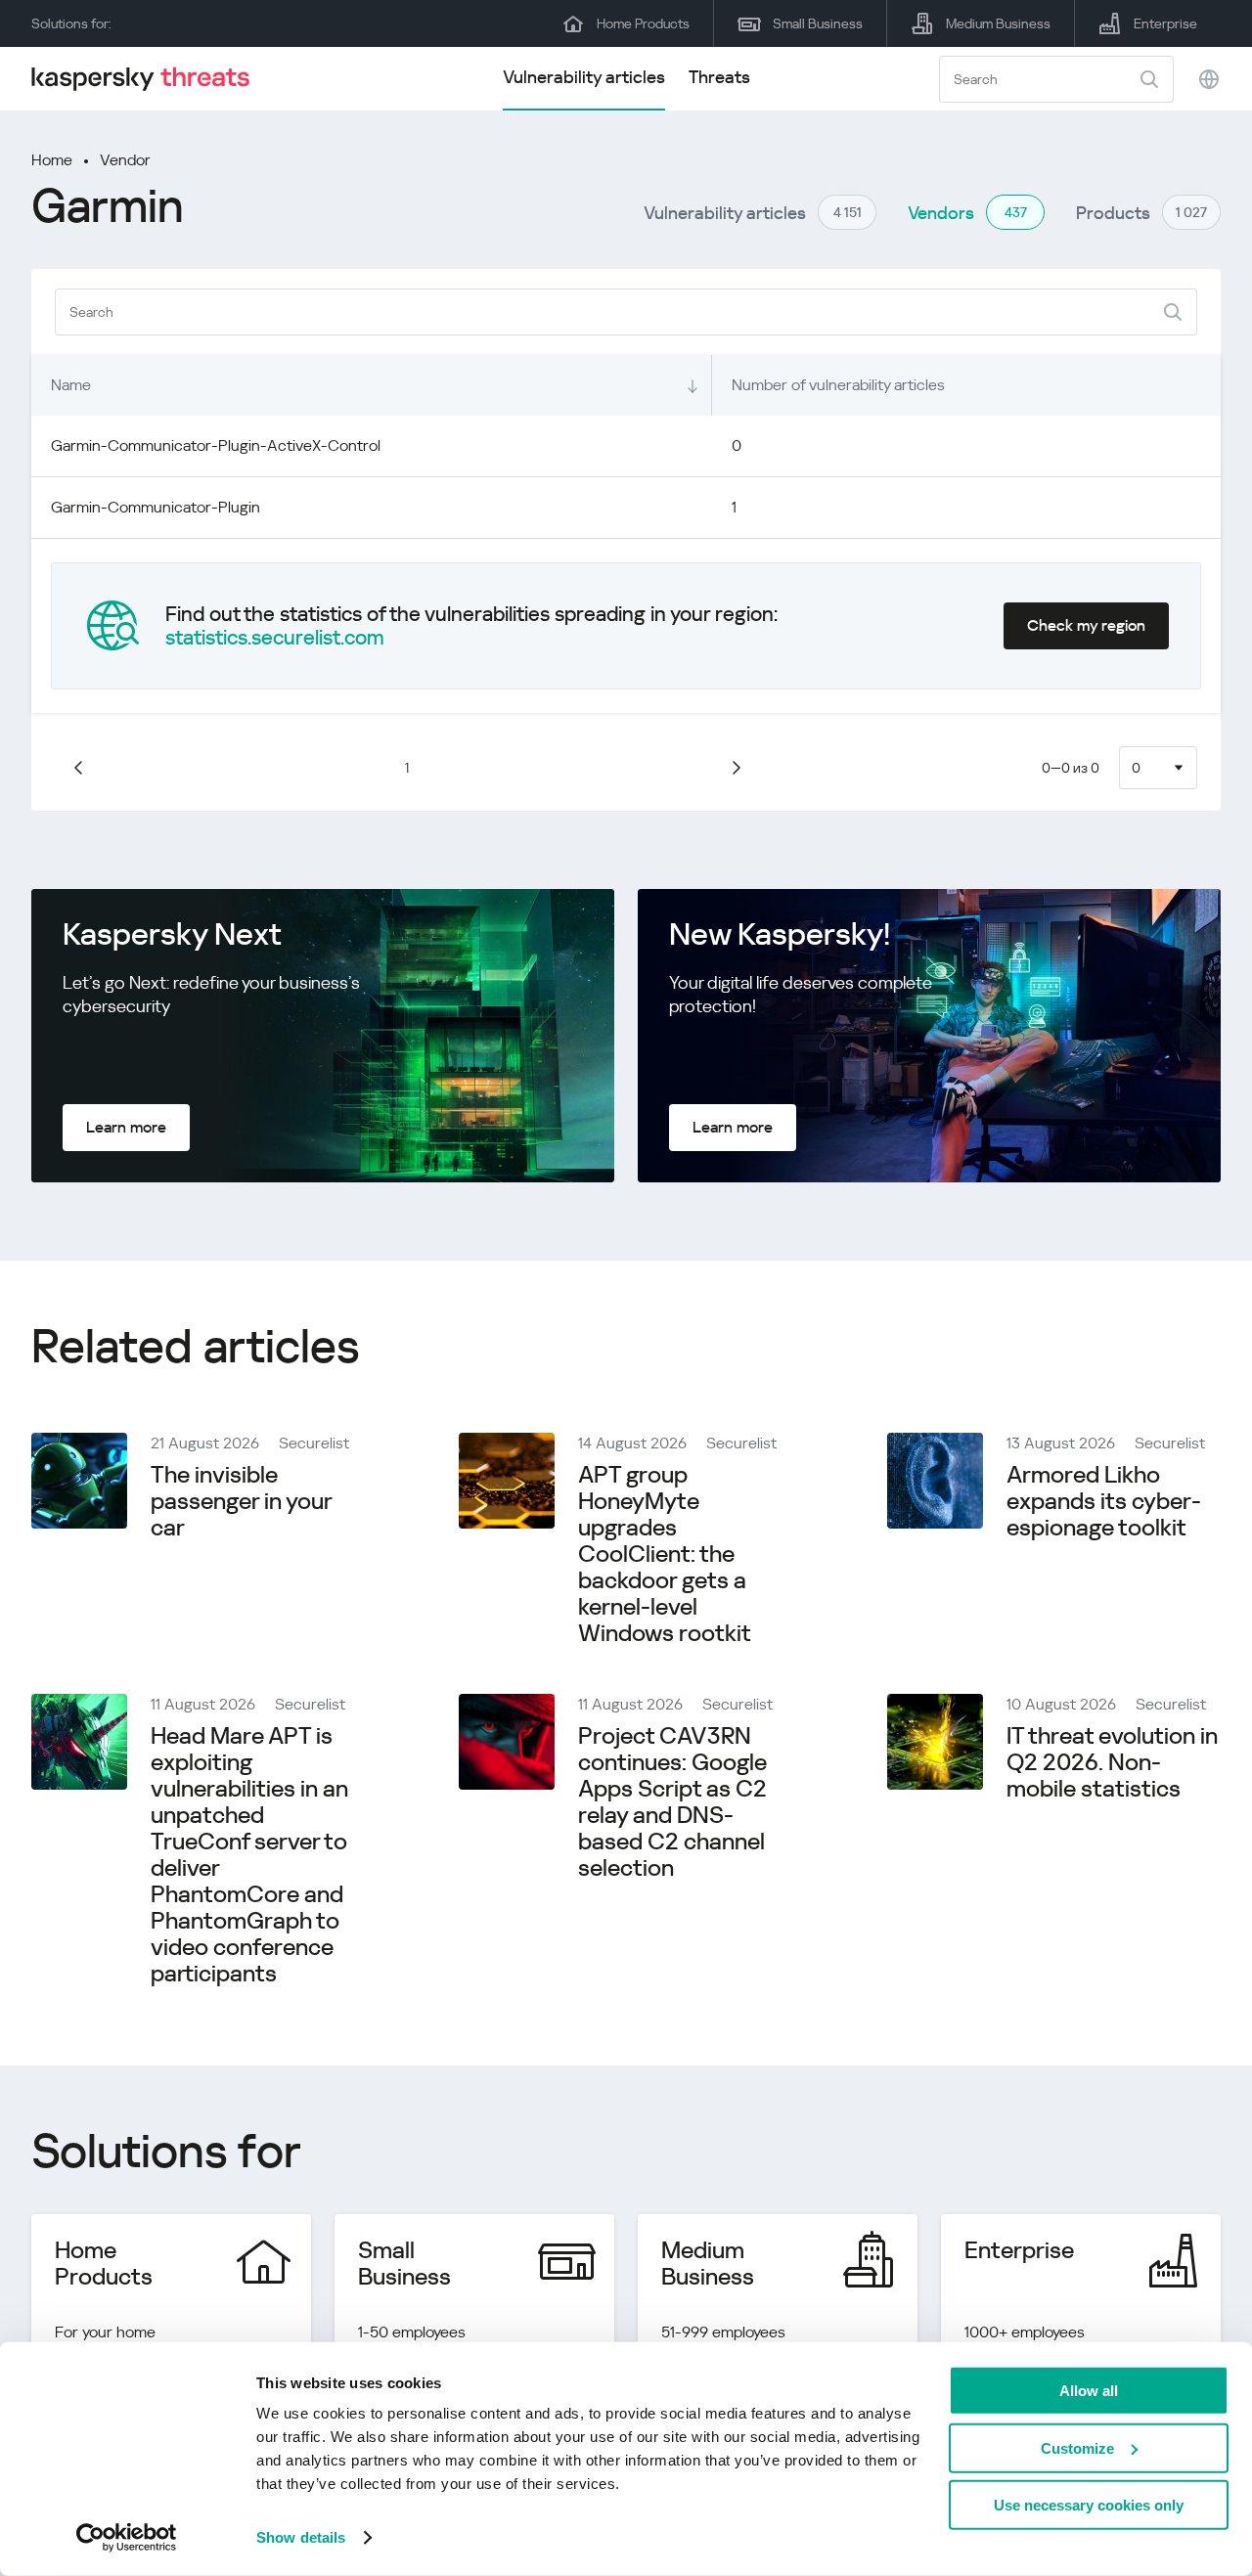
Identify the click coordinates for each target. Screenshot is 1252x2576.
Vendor (125, 160)
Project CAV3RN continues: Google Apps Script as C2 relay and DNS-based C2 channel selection (672, 1802)
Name (71, 385)
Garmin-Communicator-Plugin (156, 507)
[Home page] (149, 79)
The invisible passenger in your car (241, 1501)
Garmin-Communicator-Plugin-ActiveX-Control (216, 445)
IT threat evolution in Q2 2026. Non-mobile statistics (1112, 1762)
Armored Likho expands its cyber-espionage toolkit (1104, 1501)
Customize (1077, 2447)
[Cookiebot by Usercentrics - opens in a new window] (127, 2538)
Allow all (1089, 2391)
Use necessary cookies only (1089, 2505)
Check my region (1086, 625)
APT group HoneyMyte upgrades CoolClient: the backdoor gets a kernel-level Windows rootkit (665, 1554)
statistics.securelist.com (275, 638)
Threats (719, 77)
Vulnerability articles (584, 77)
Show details (301, 2537)
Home (52, 160)
